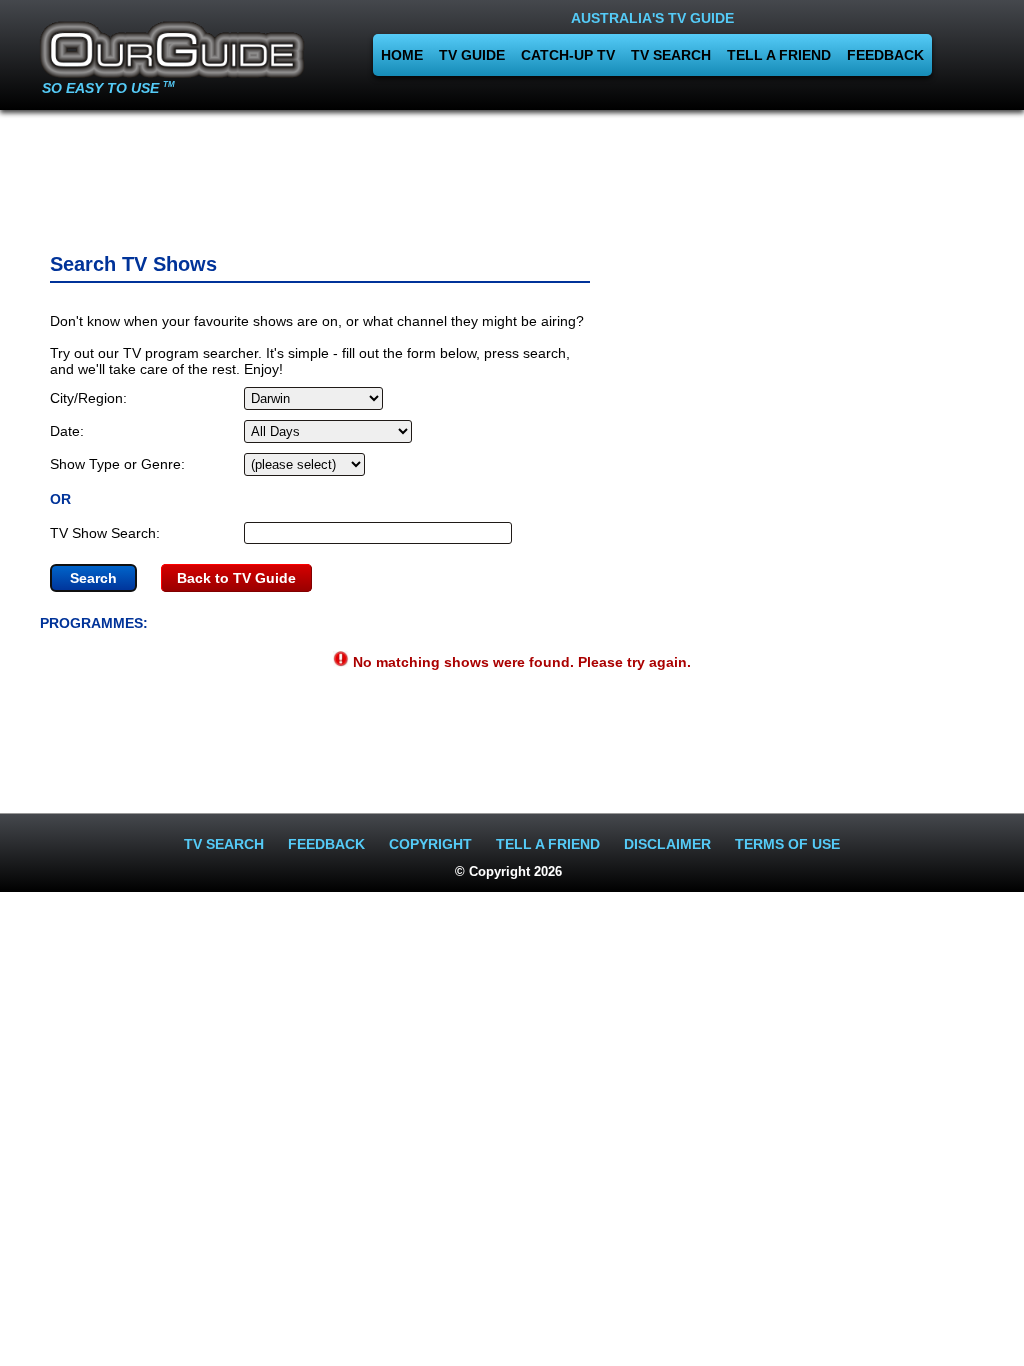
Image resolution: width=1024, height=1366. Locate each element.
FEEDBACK (885, 55)
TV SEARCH (671, 55)
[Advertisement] (512, 175)
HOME (402, 55)
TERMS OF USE (787, 844)
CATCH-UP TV (568, 55)
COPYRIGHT (430, 844)
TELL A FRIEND (779, 55)
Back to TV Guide (236, 578)
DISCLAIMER (667, 844)
